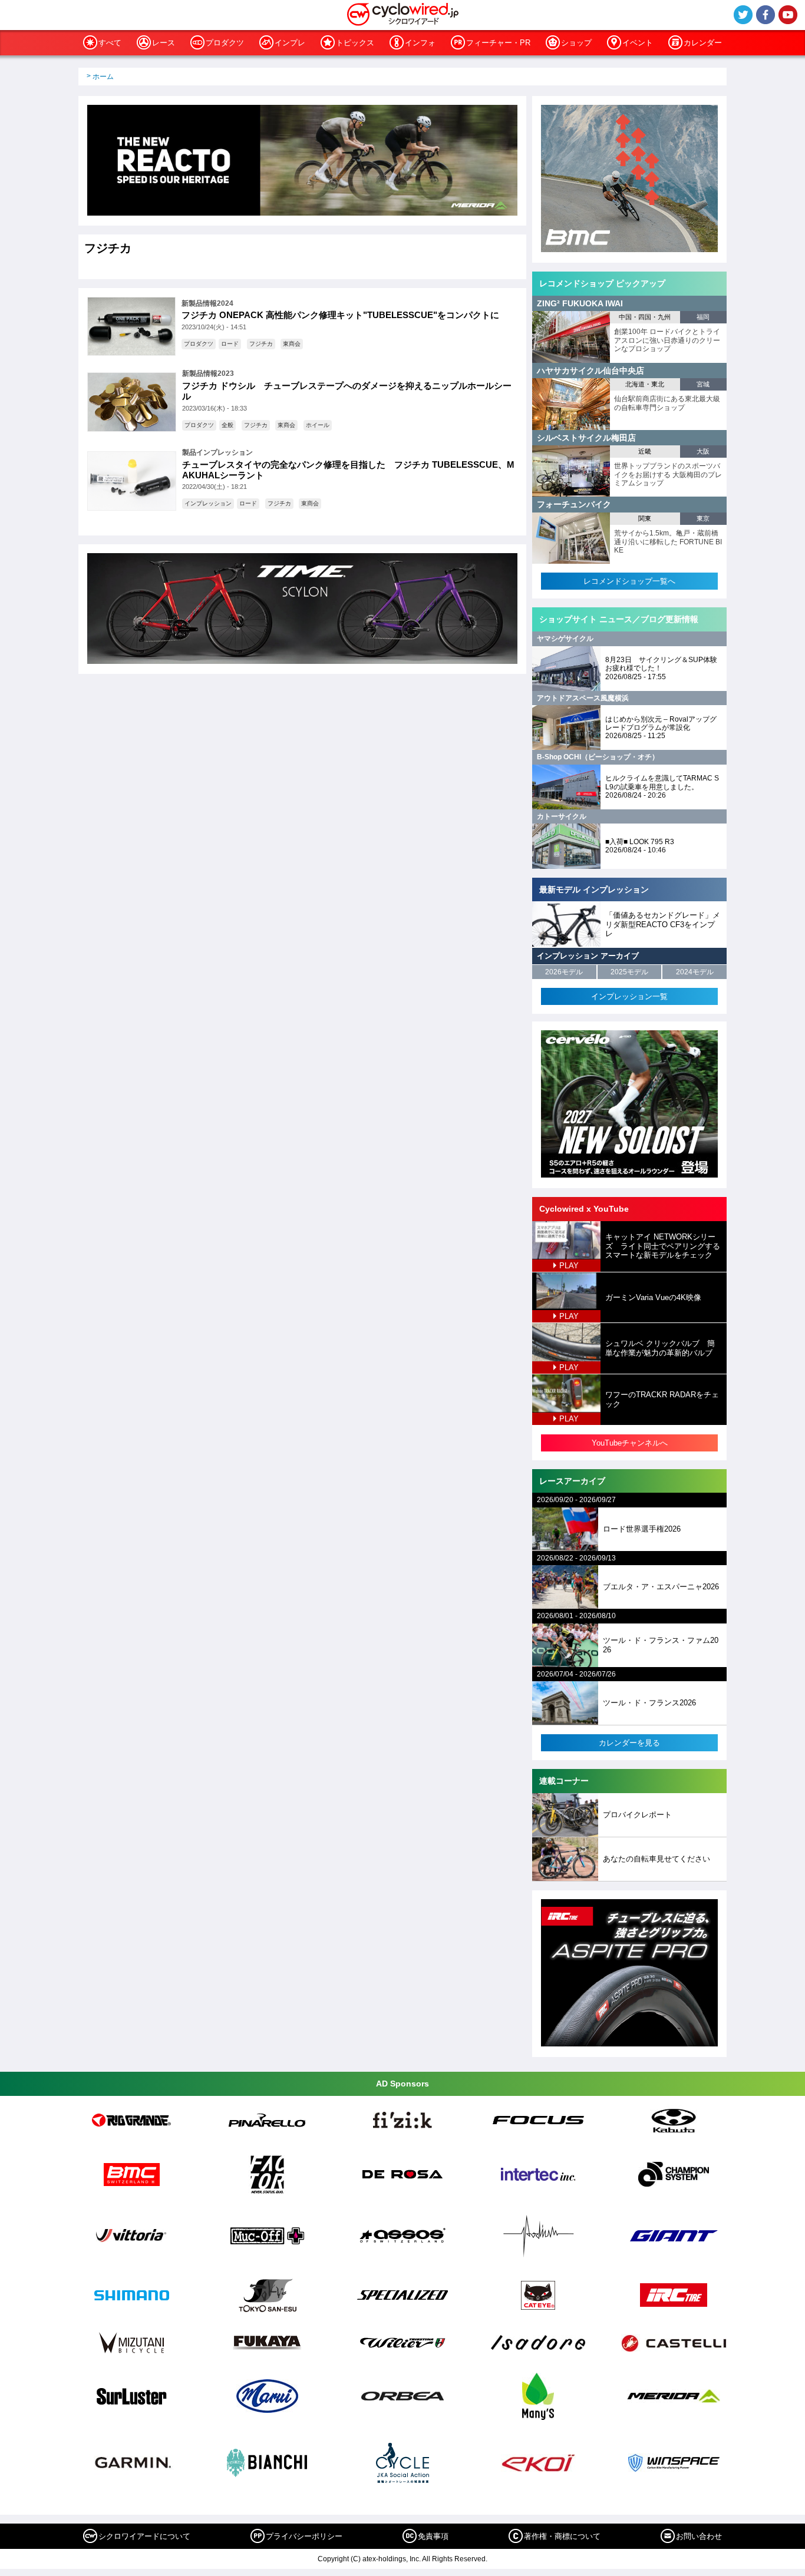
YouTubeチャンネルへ (630, 1443)
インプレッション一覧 (629, 996)
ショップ (576, 43)
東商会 (292, 344)
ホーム (103, 77)
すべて (110, 43)
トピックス (355, 43)
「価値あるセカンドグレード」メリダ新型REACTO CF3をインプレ (663, 924)
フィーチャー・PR (498, 43)
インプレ (290, 43)
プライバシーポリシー (304, 2536)
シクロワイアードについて (144, 2536)
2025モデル (629, 972)
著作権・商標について (562, 2536)
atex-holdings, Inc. (392, 2559)
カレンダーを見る (629, 1743)
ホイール (318, 425)
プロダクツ (225, 43)
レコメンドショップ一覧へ (629, 581)
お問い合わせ (699, 2536)
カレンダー (703, 43)
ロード (230, 344)
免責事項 (433, 2536)
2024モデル (695, 972)
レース (164, 43)
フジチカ (261, 344)
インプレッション (208, 503)
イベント (638, 43)
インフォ (420, 43)
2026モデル (564, 972)
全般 (227, 425)
